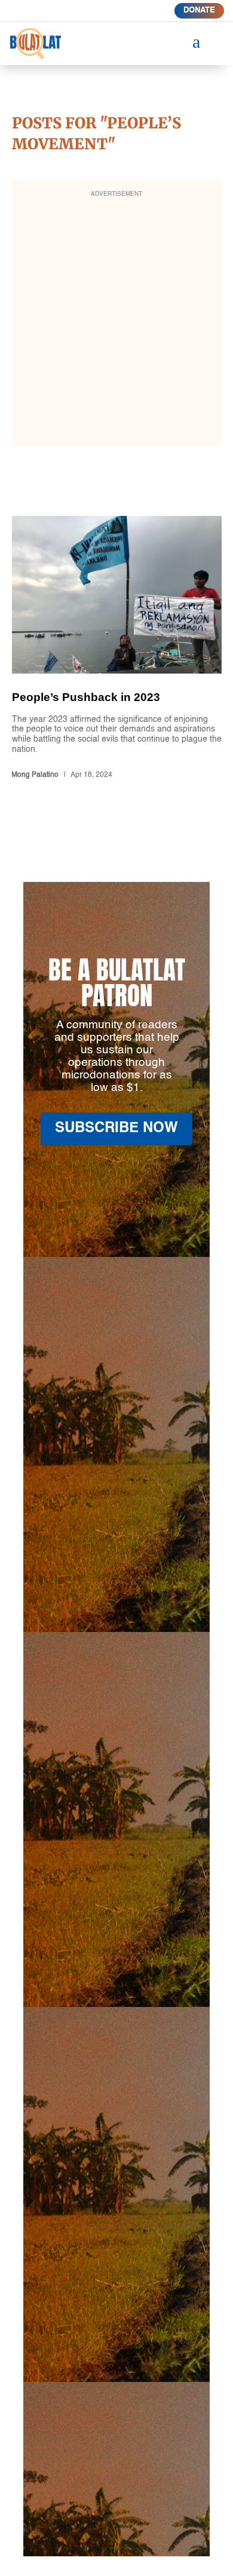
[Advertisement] (116, 321)
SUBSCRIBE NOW (116, 1129)
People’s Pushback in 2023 (117, 650)
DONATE (199, 10)
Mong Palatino (35, 775)
